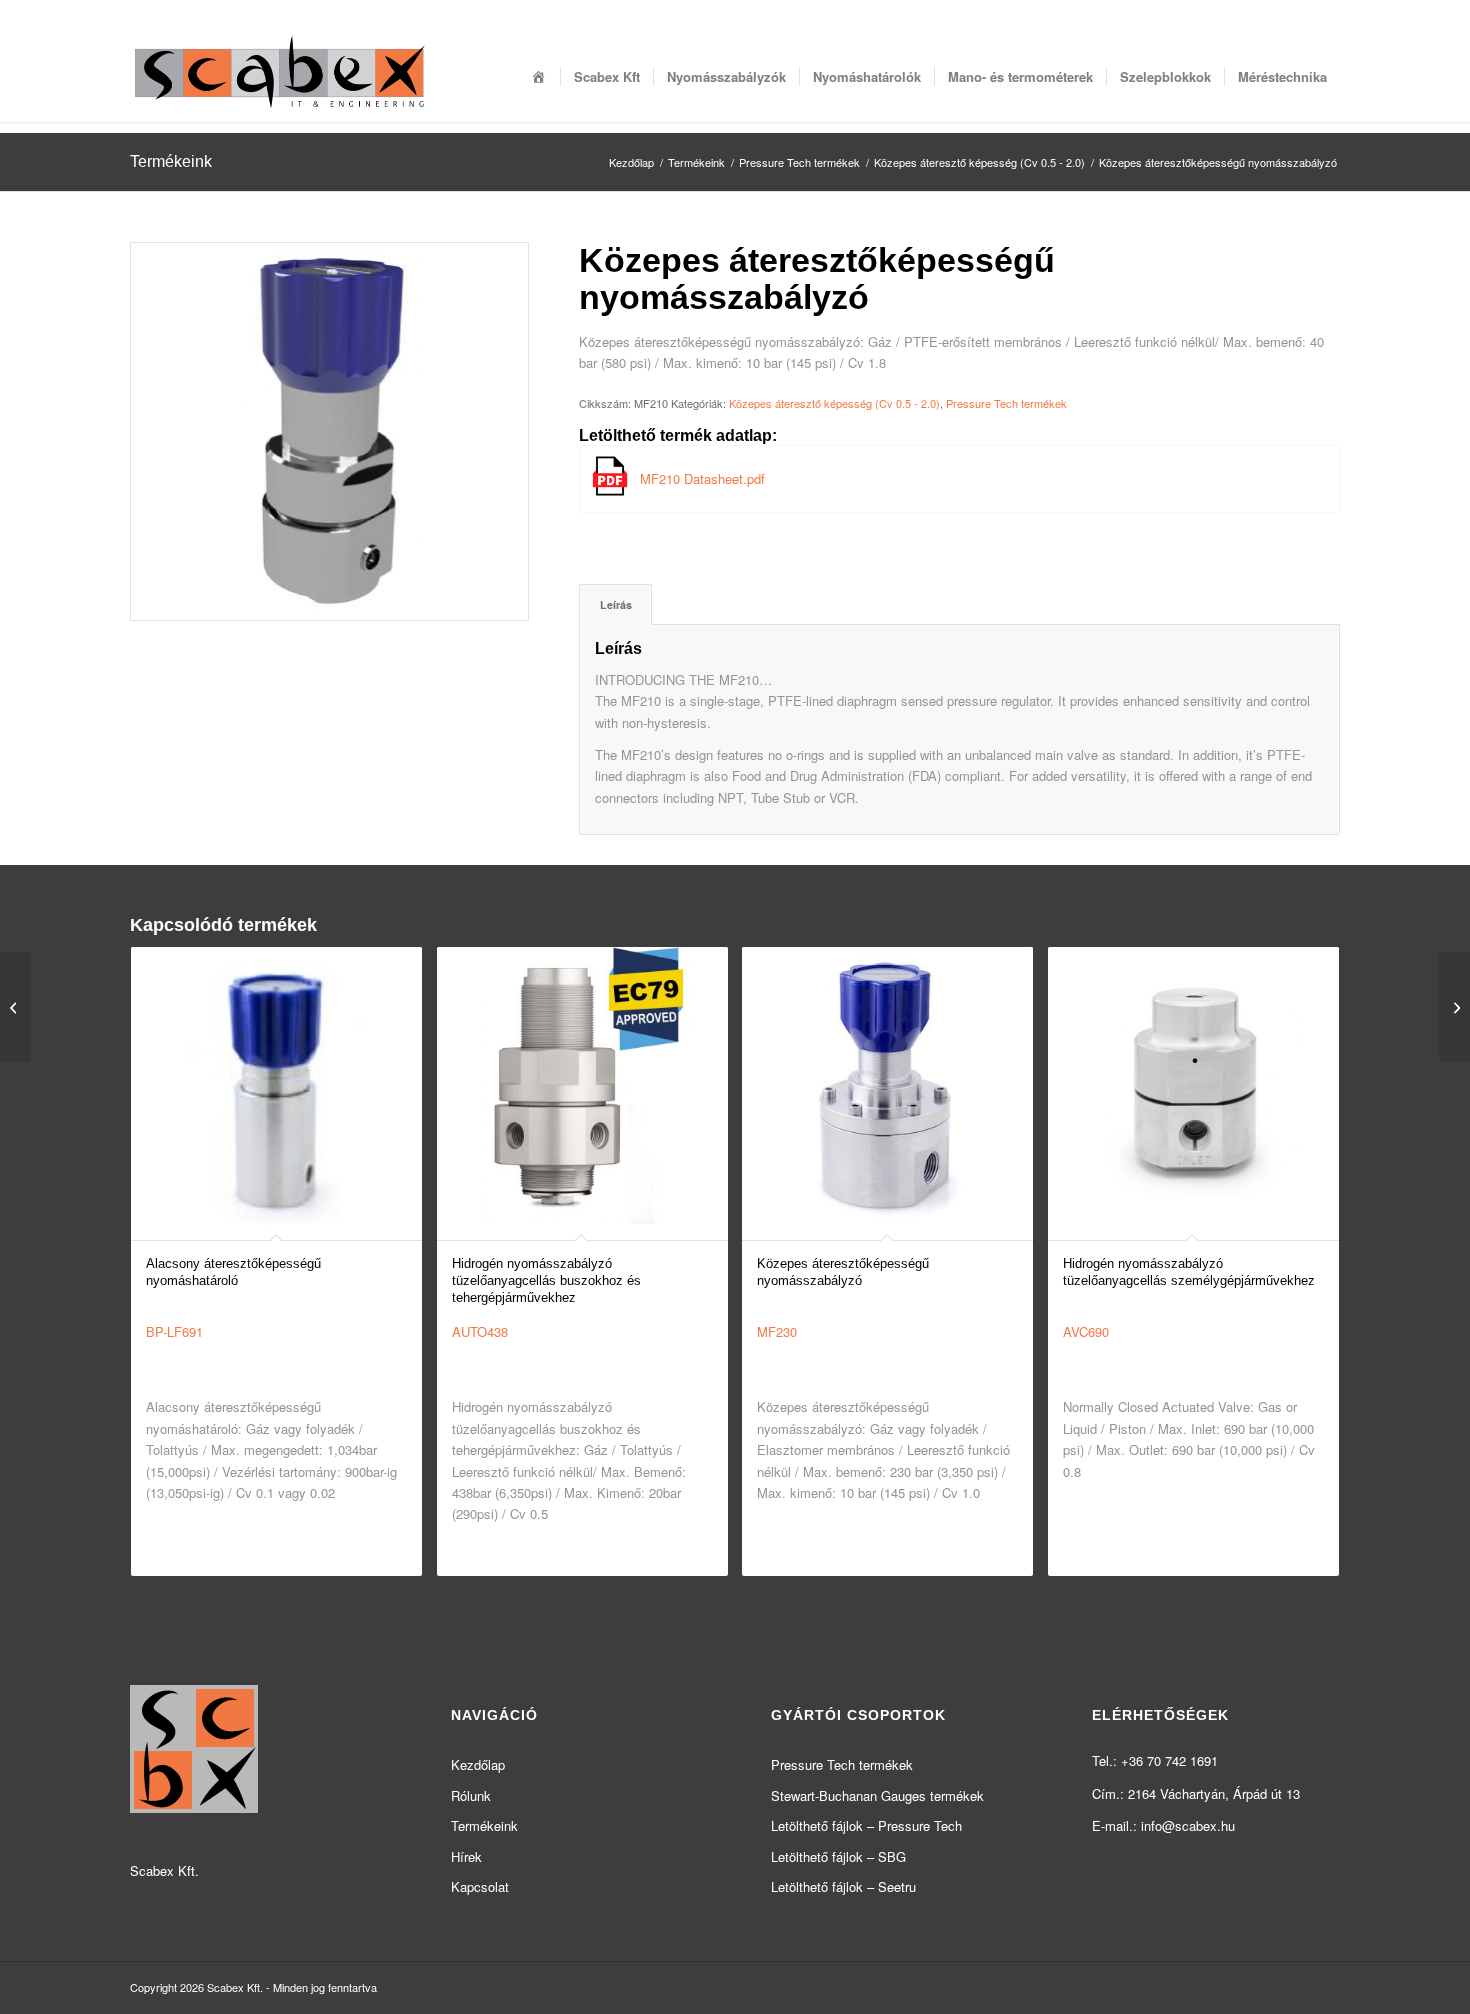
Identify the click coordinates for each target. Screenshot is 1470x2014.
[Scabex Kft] (280, 77)
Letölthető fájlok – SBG (838, 1856)
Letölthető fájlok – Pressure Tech (866, 1825)
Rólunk (471, 1795)
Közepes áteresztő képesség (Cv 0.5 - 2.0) (834, 403)
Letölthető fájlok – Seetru (843, 1886)
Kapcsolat (480, 1886)
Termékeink (171, 161)
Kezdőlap (478, 1764)
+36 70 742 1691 (1169, 1760)
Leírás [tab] (616, 604)
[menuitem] (539, 77)
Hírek (466, 1856)
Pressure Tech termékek (1006, 403)
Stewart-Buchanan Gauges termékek (877, 1795)
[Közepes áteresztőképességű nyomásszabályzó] (15, 1007)
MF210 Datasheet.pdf (702, 478)
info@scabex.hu (1188, 1825)
